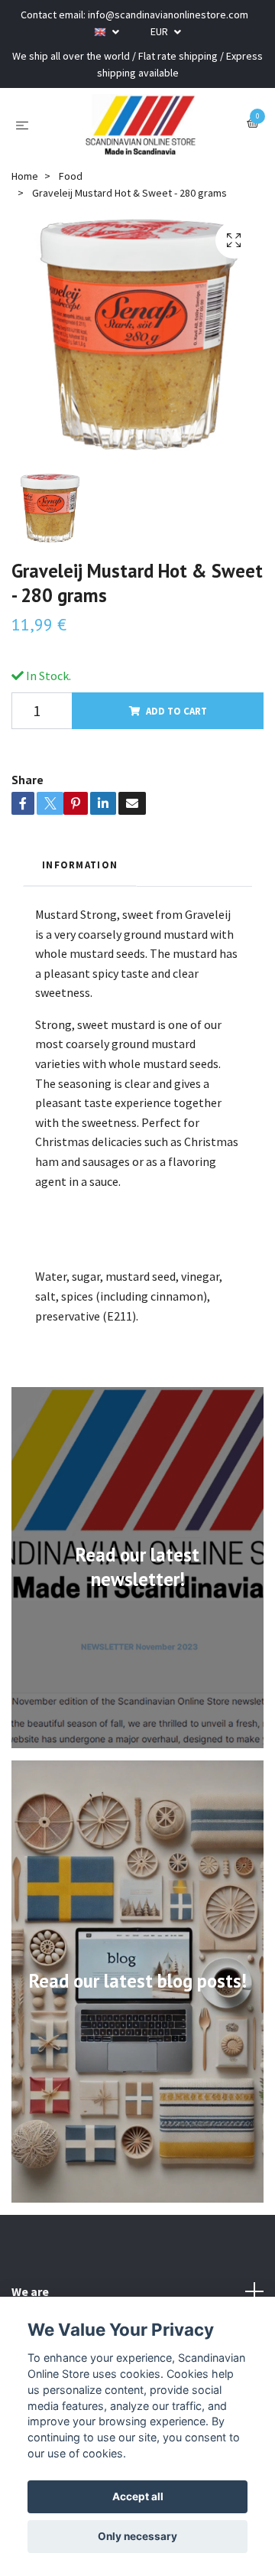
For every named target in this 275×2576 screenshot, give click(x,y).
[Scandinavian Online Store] (141, 125)
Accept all (138, 2496)
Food (71, 176)
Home (25, 176)
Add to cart (176, 711)
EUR (160, 31)
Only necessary (137, 2536)
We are (30, 2291)
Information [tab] (80, 865)
